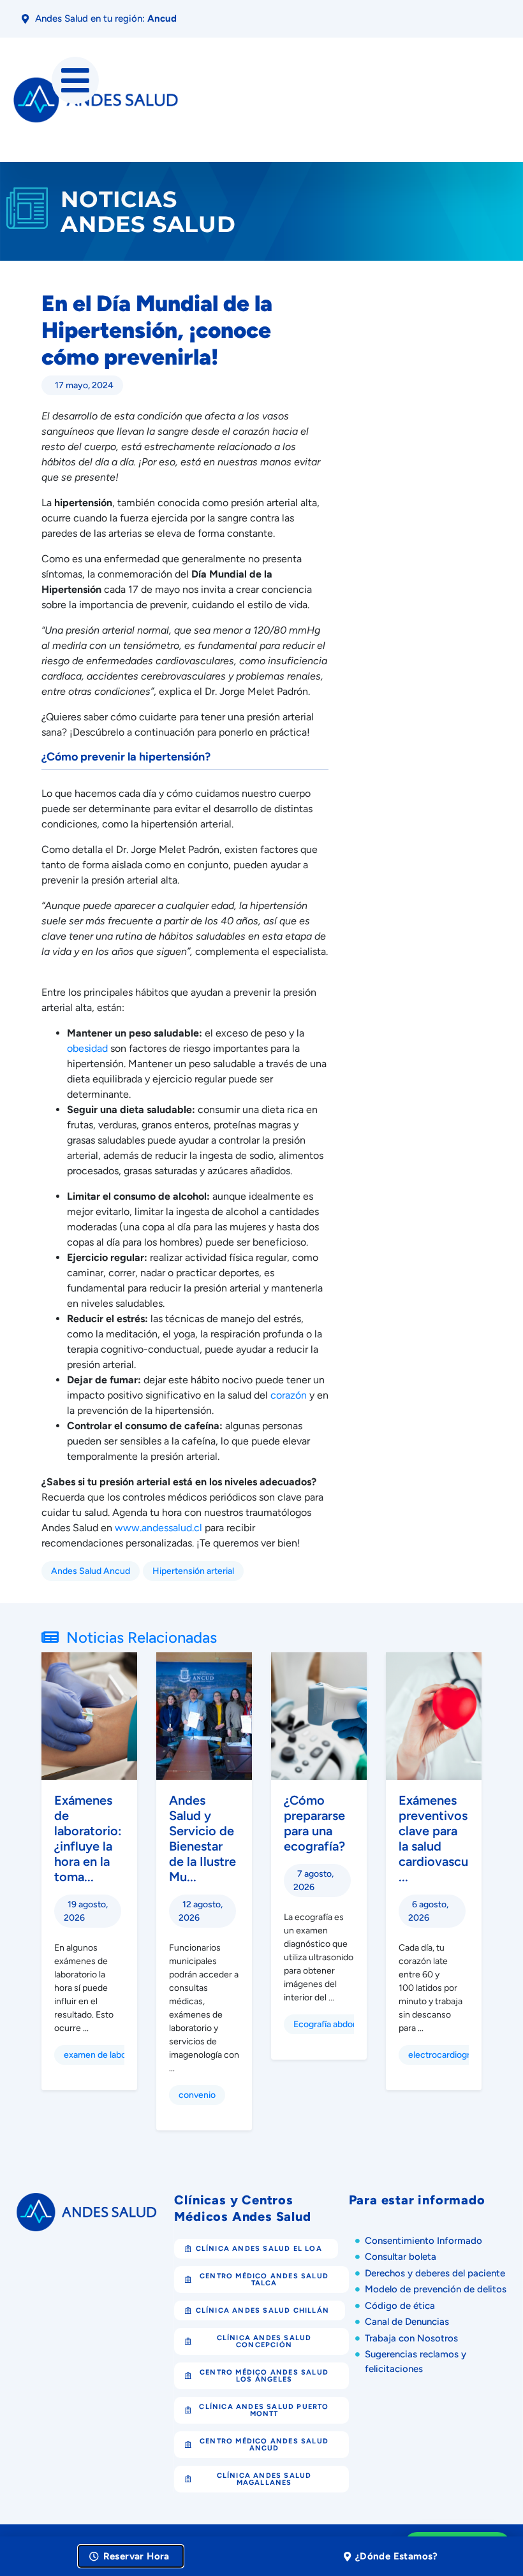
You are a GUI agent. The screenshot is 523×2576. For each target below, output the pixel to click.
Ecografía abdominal (334, 2024)
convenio (197, 2095)
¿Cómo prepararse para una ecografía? (314, 1823)
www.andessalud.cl (158, 1528)
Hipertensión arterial (193, 1571)
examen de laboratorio (108, 2055)
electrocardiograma (447, 2055)
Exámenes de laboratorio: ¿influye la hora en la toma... (88, 1838)
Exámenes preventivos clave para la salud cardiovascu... (433, 1838)
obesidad (87, 1048)
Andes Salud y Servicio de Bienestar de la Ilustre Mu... (203, 1838)
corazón (290, 1395)
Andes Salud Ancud (91, 1571)
